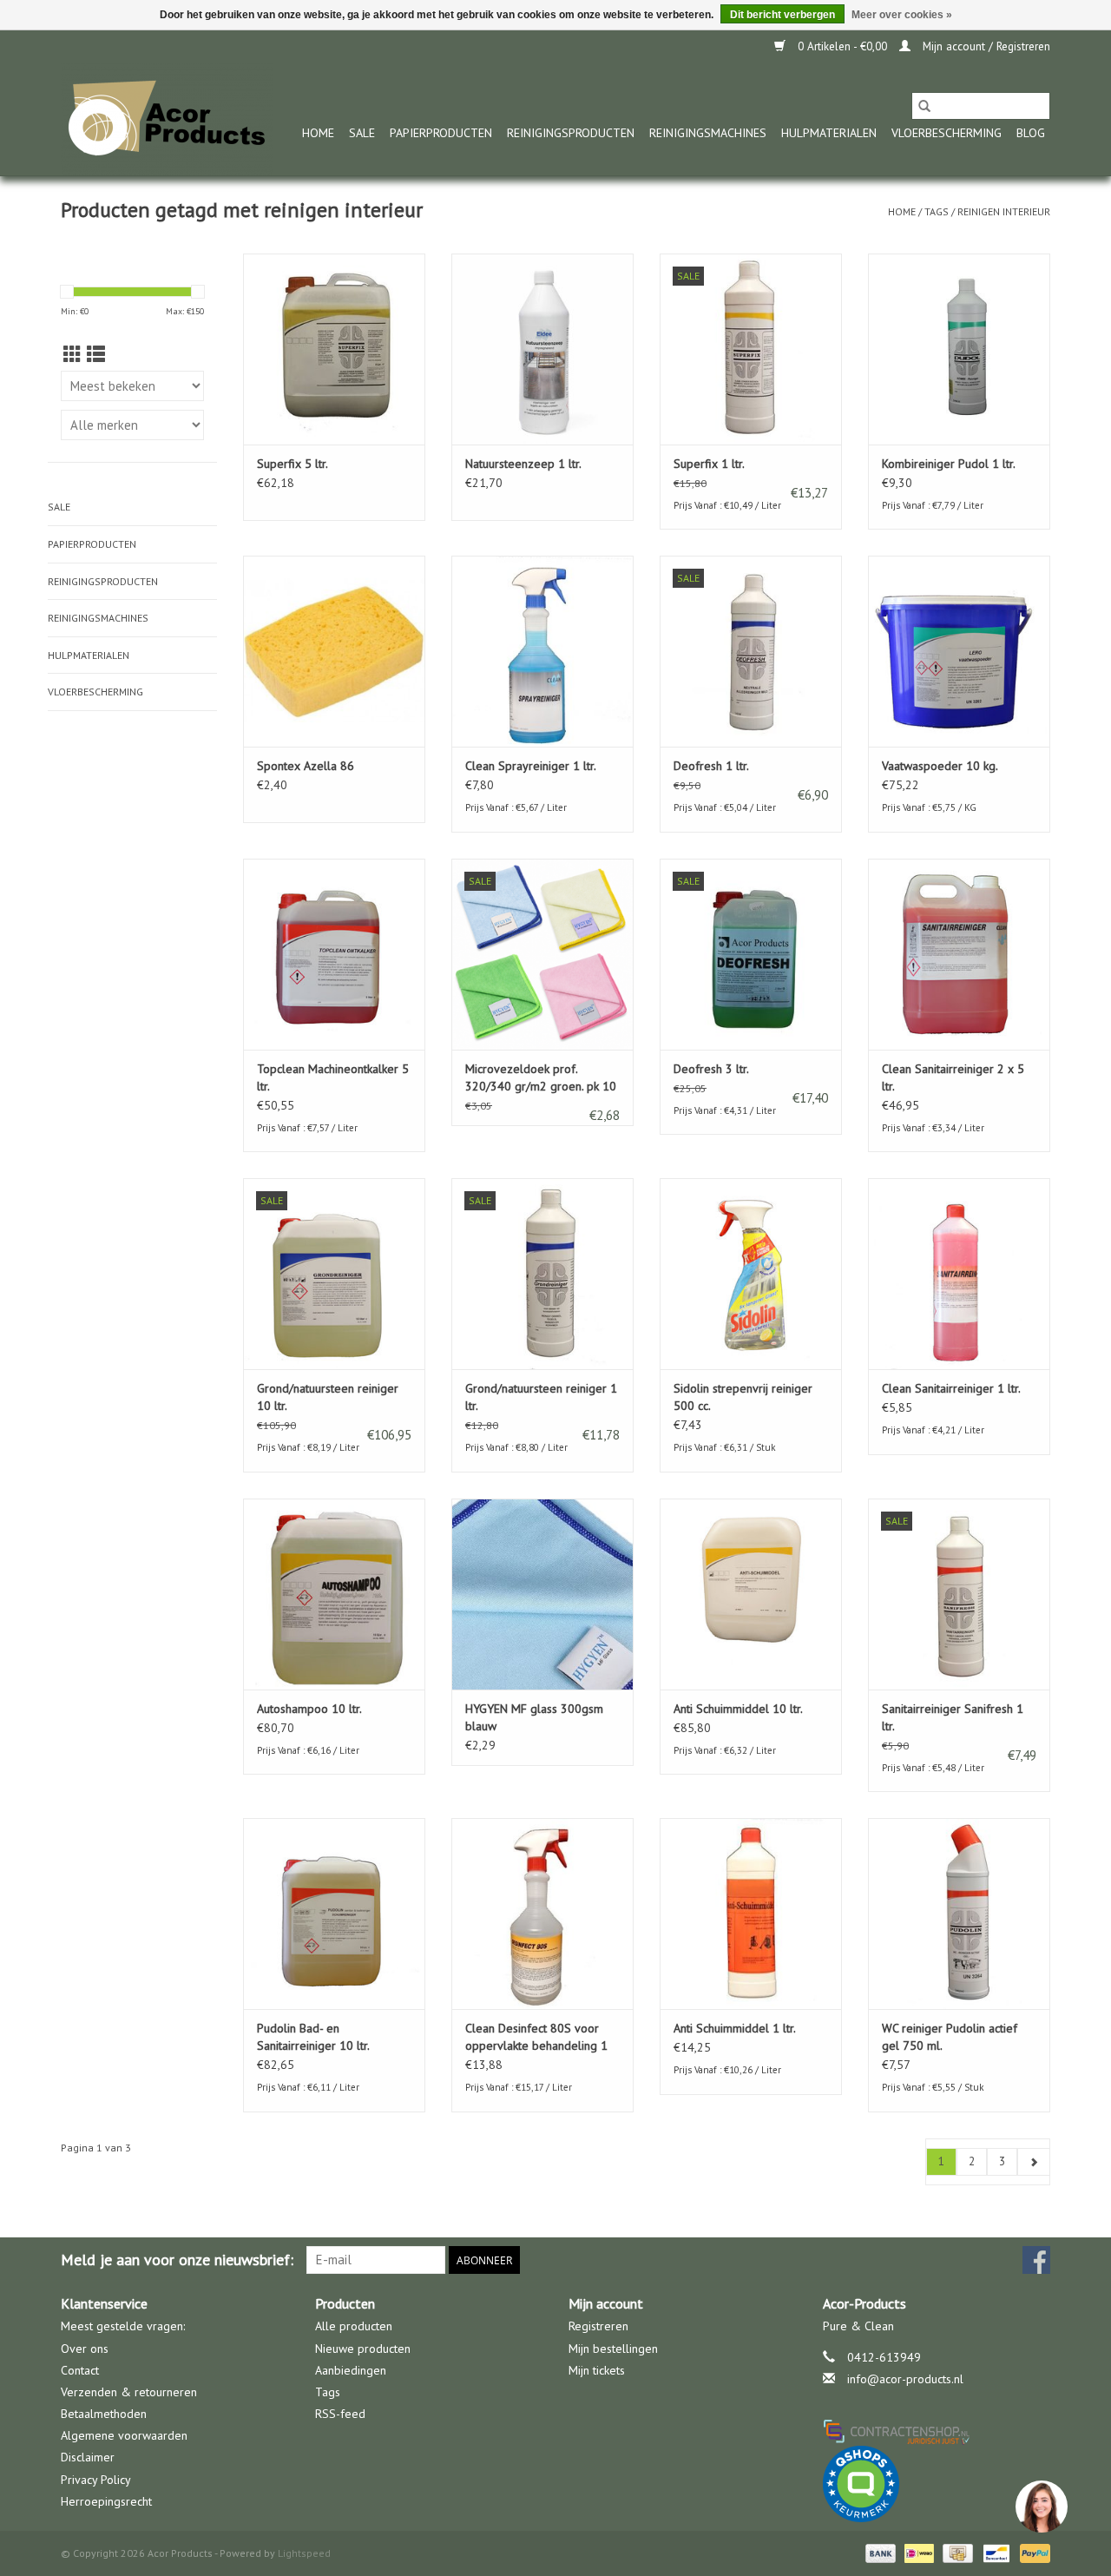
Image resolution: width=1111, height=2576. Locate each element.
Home (318, 133)
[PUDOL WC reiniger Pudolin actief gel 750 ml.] (959, 1914)
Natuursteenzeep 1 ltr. (523, 464)
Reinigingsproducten (571, 133)
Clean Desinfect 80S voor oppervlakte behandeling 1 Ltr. (536, 2037)
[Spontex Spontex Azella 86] (334, 651)
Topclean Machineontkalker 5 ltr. (333, 1077)
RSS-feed (340, 2414)
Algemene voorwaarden (124, 2435)
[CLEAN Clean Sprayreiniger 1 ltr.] (542, 651)
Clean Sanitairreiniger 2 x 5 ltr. (953, 1077)
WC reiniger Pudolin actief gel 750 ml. (950, 2037)
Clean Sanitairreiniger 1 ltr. (951, 1388)
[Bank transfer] (879, 2552)
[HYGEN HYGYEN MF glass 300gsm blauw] (542, 1594)
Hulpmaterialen (829, 133)
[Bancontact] (995, 2552)
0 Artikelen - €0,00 (842, 46)
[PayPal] (1032, 2552)
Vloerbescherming (947, 133)
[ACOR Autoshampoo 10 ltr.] (334, 1594)
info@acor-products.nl (905, 2379)
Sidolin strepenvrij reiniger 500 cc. (743, 1397)
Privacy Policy (96, 2480)
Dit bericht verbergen (782, 15)
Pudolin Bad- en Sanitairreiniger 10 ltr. (313, 2037)
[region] (1041, 2506)
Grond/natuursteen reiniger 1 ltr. (541, 1397)
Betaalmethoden (104, 2414)
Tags (937, 211)
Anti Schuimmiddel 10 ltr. (738, 1709)
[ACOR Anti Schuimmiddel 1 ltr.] (751, 1914)
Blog (1031, 133)
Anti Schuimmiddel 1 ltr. (735, 2028)
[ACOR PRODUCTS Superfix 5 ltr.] (334, 349)
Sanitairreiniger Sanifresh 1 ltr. (953, 1717)
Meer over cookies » (902, 15)
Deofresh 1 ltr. (711, 766)
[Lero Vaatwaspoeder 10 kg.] (959, 651)
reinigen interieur (1004, 211)
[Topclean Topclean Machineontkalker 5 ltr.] (334, 954)
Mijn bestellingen (613, 2349)
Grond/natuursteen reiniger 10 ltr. (328, 1397)
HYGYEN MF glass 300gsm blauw (534, 1717)
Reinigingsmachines (708, 133)
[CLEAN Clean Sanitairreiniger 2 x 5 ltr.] (959, 954)
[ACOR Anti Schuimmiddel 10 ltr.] (751, 1594)
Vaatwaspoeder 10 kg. (940, 766)
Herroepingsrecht (106, 2501)
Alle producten (354, 2326)
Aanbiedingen (351, 2370)
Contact (80, 2370)
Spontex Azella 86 (306, 766)
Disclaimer (88, 2457)
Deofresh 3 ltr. (711, 1069)
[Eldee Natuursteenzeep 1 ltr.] (542, 349)
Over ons (85, 2349)
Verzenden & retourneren (129, 2392)
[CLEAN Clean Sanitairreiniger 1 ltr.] (959, 1274)
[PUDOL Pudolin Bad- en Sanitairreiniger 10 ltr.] (334, 1914)
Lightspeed (304, 2553)
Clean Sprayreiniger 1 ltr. (531, 766)
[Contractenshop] (937, 2431)
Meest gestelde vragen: (123, 2326)
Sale (362, 133)
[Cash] (956, 2552)
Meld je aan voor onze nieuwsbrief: (177, 2260)
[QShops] (937, 2484)
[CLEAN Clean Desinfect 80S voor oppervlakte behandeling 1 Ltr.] (542, 1914)
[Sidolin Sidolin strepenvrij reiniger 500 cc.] (751, 1274)
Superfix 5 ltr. (293, 464)
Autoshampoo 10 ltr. (309, 1709)
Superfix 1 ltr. (709, 464)
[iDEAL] (917, 2552)
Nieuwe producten (363, 2349)
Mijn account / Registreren (985, 46)
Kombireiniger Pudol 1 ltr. (949, 464)
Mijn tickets (597, 2370)
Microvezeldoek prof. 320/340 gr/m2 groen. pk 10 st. (541, 1078)
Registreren (598, 2326)
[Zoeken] (924, 106)
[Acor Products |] (167, 119)
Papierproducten (441, 133)
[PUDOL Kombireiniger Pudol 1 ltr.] (959, 349)
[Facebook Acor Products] (1036, 2260)
